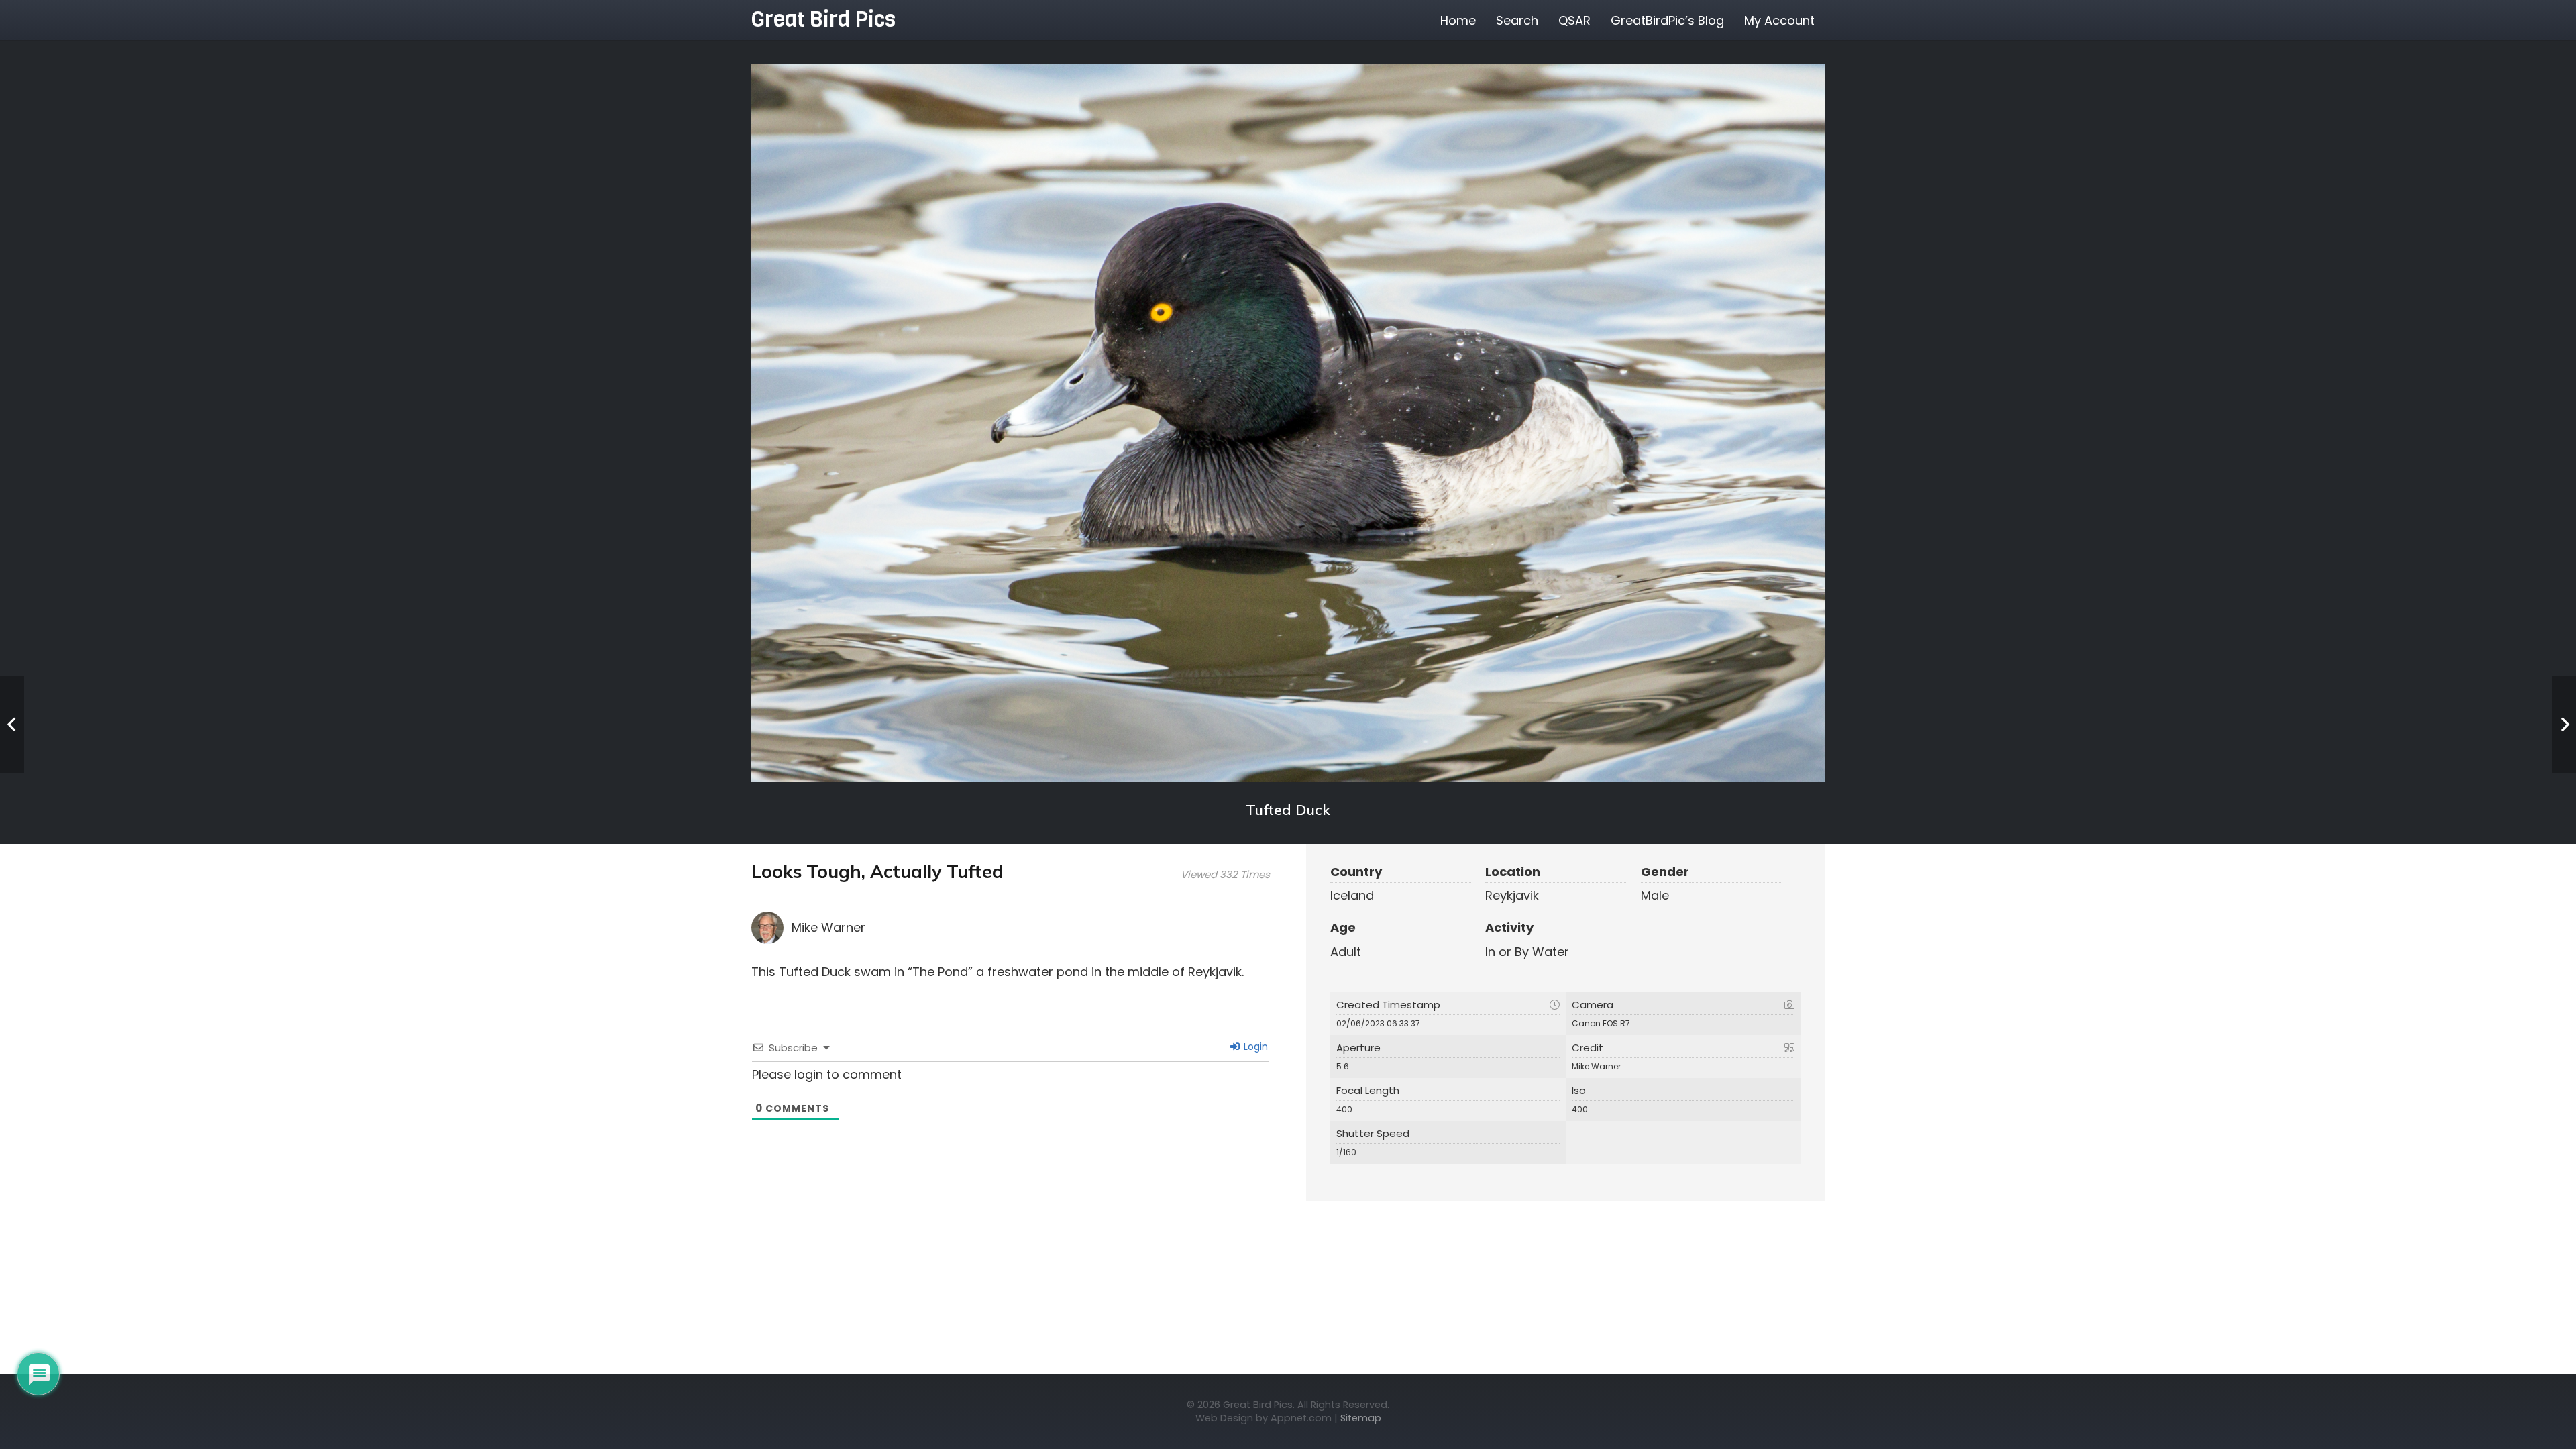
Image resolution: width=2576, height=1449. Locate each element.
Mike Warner (828, 927)
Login (1254, 1046)
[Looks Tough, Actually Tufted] (1288, 423)
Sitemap (1361, 1418)
